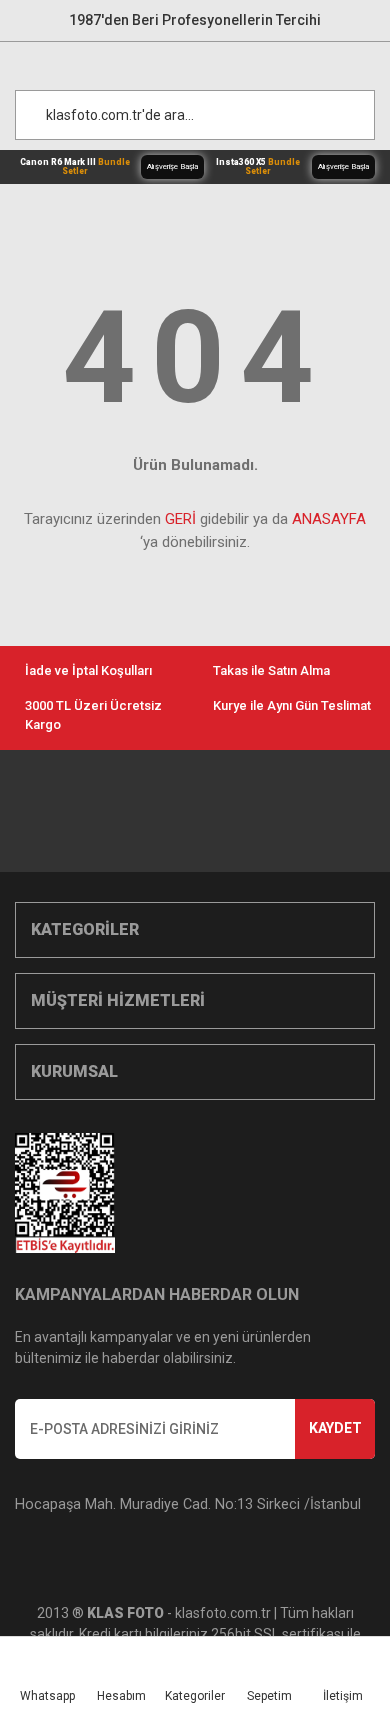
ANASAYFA (329, 519)
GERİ (180, 519)
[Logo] (205, 61)
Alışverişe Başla (172, 166)
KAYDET (335, 1428)
